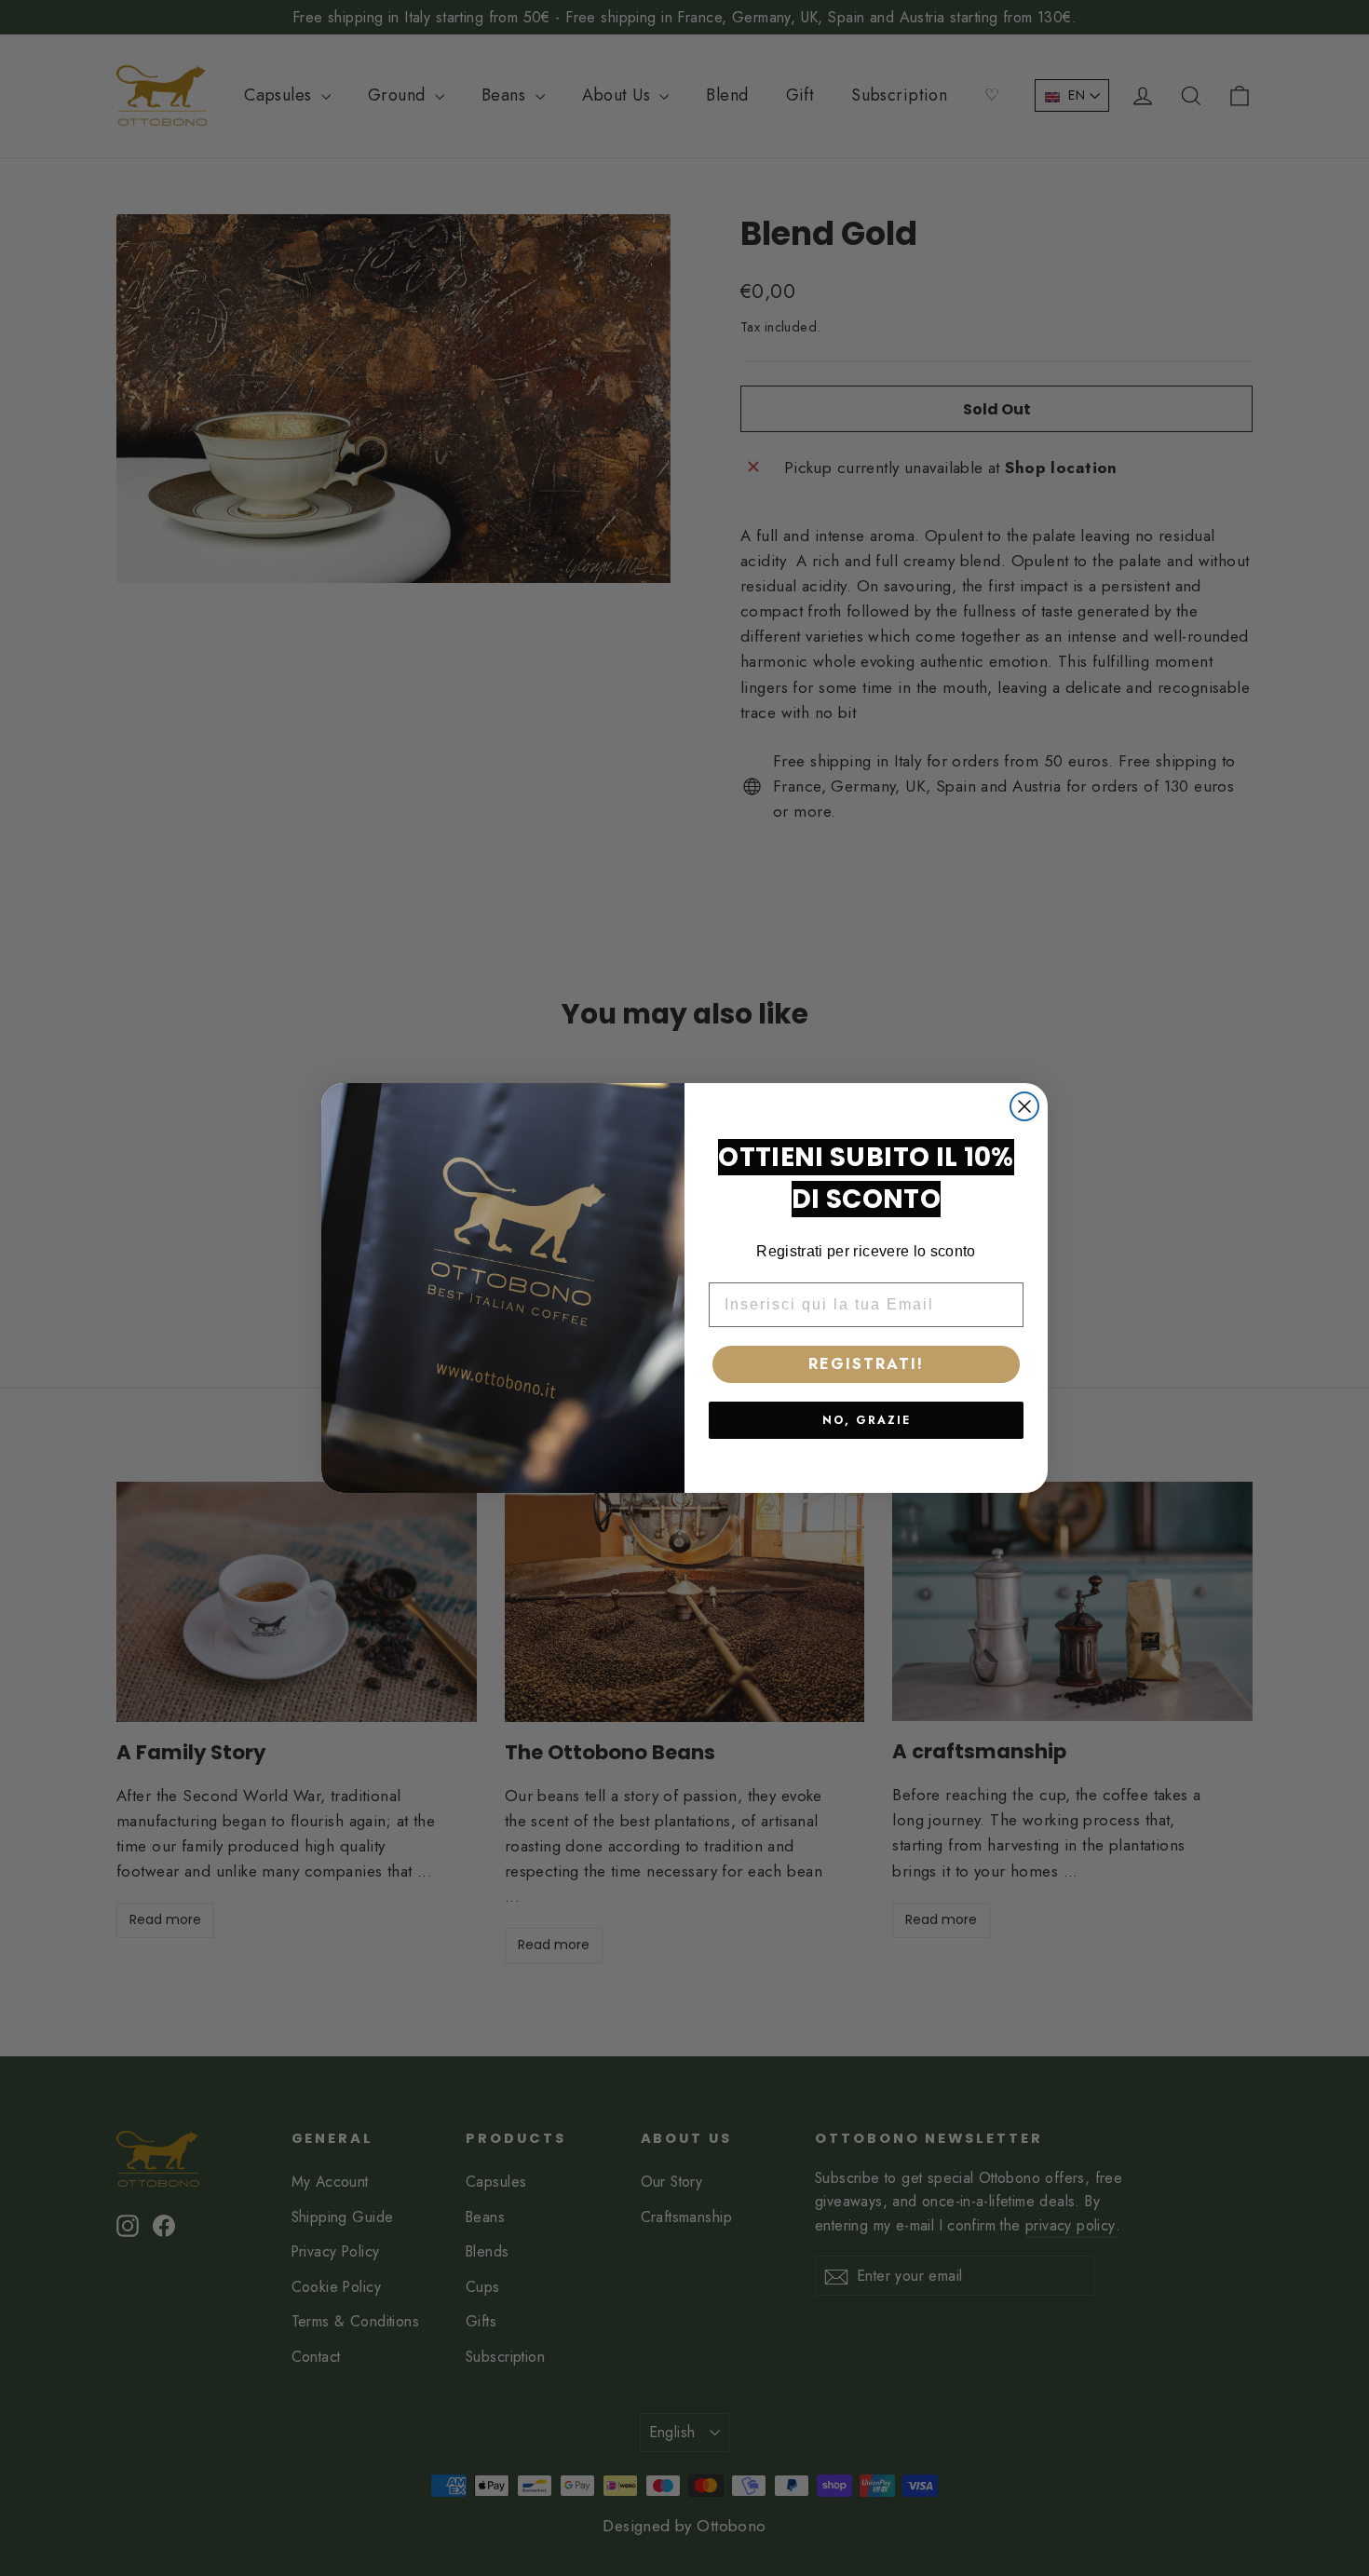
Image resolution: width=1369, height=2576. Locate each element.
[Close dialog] (1024, 1106)
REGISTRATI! (866, 1364)
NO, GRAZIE (867, 1420)
